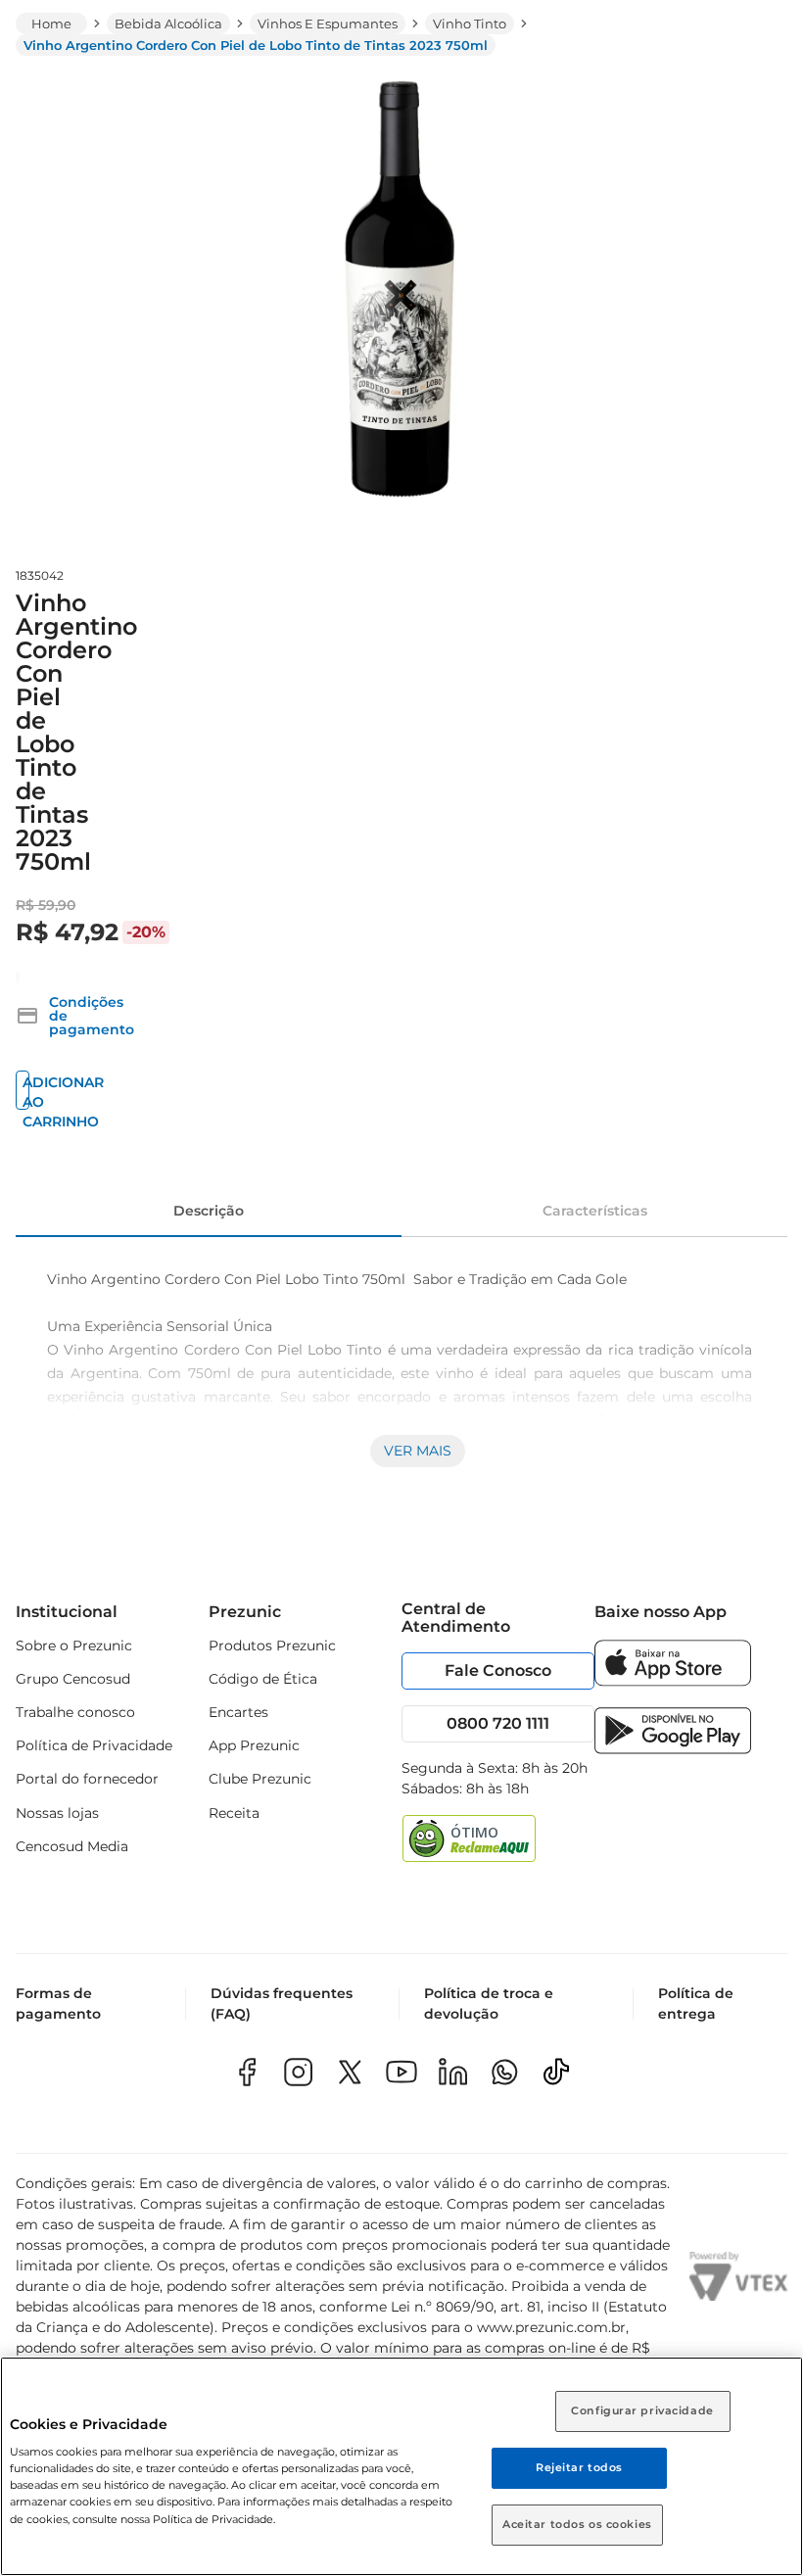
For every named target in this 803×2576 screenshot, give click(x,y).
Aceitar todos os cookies (577, 2524)
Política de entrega (696, 2004)
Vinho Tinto (470, 24)
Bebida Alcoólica (168, 24)
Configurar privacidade (642, 2410)
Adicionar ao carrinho (26, 1092)
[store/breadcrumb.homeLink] (51, 24)
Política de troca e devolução (489, 2004)
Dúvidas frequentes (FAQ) (282, 2004)
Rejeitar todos (579, 2467)
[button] (75, 1016)
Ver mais (418, 1451)
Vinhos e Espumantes (328, 24)
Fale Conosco (498, 1670)
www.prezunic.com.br (551, 2327)
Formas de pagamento (58, 2004)
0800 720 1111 (498, 1723)
